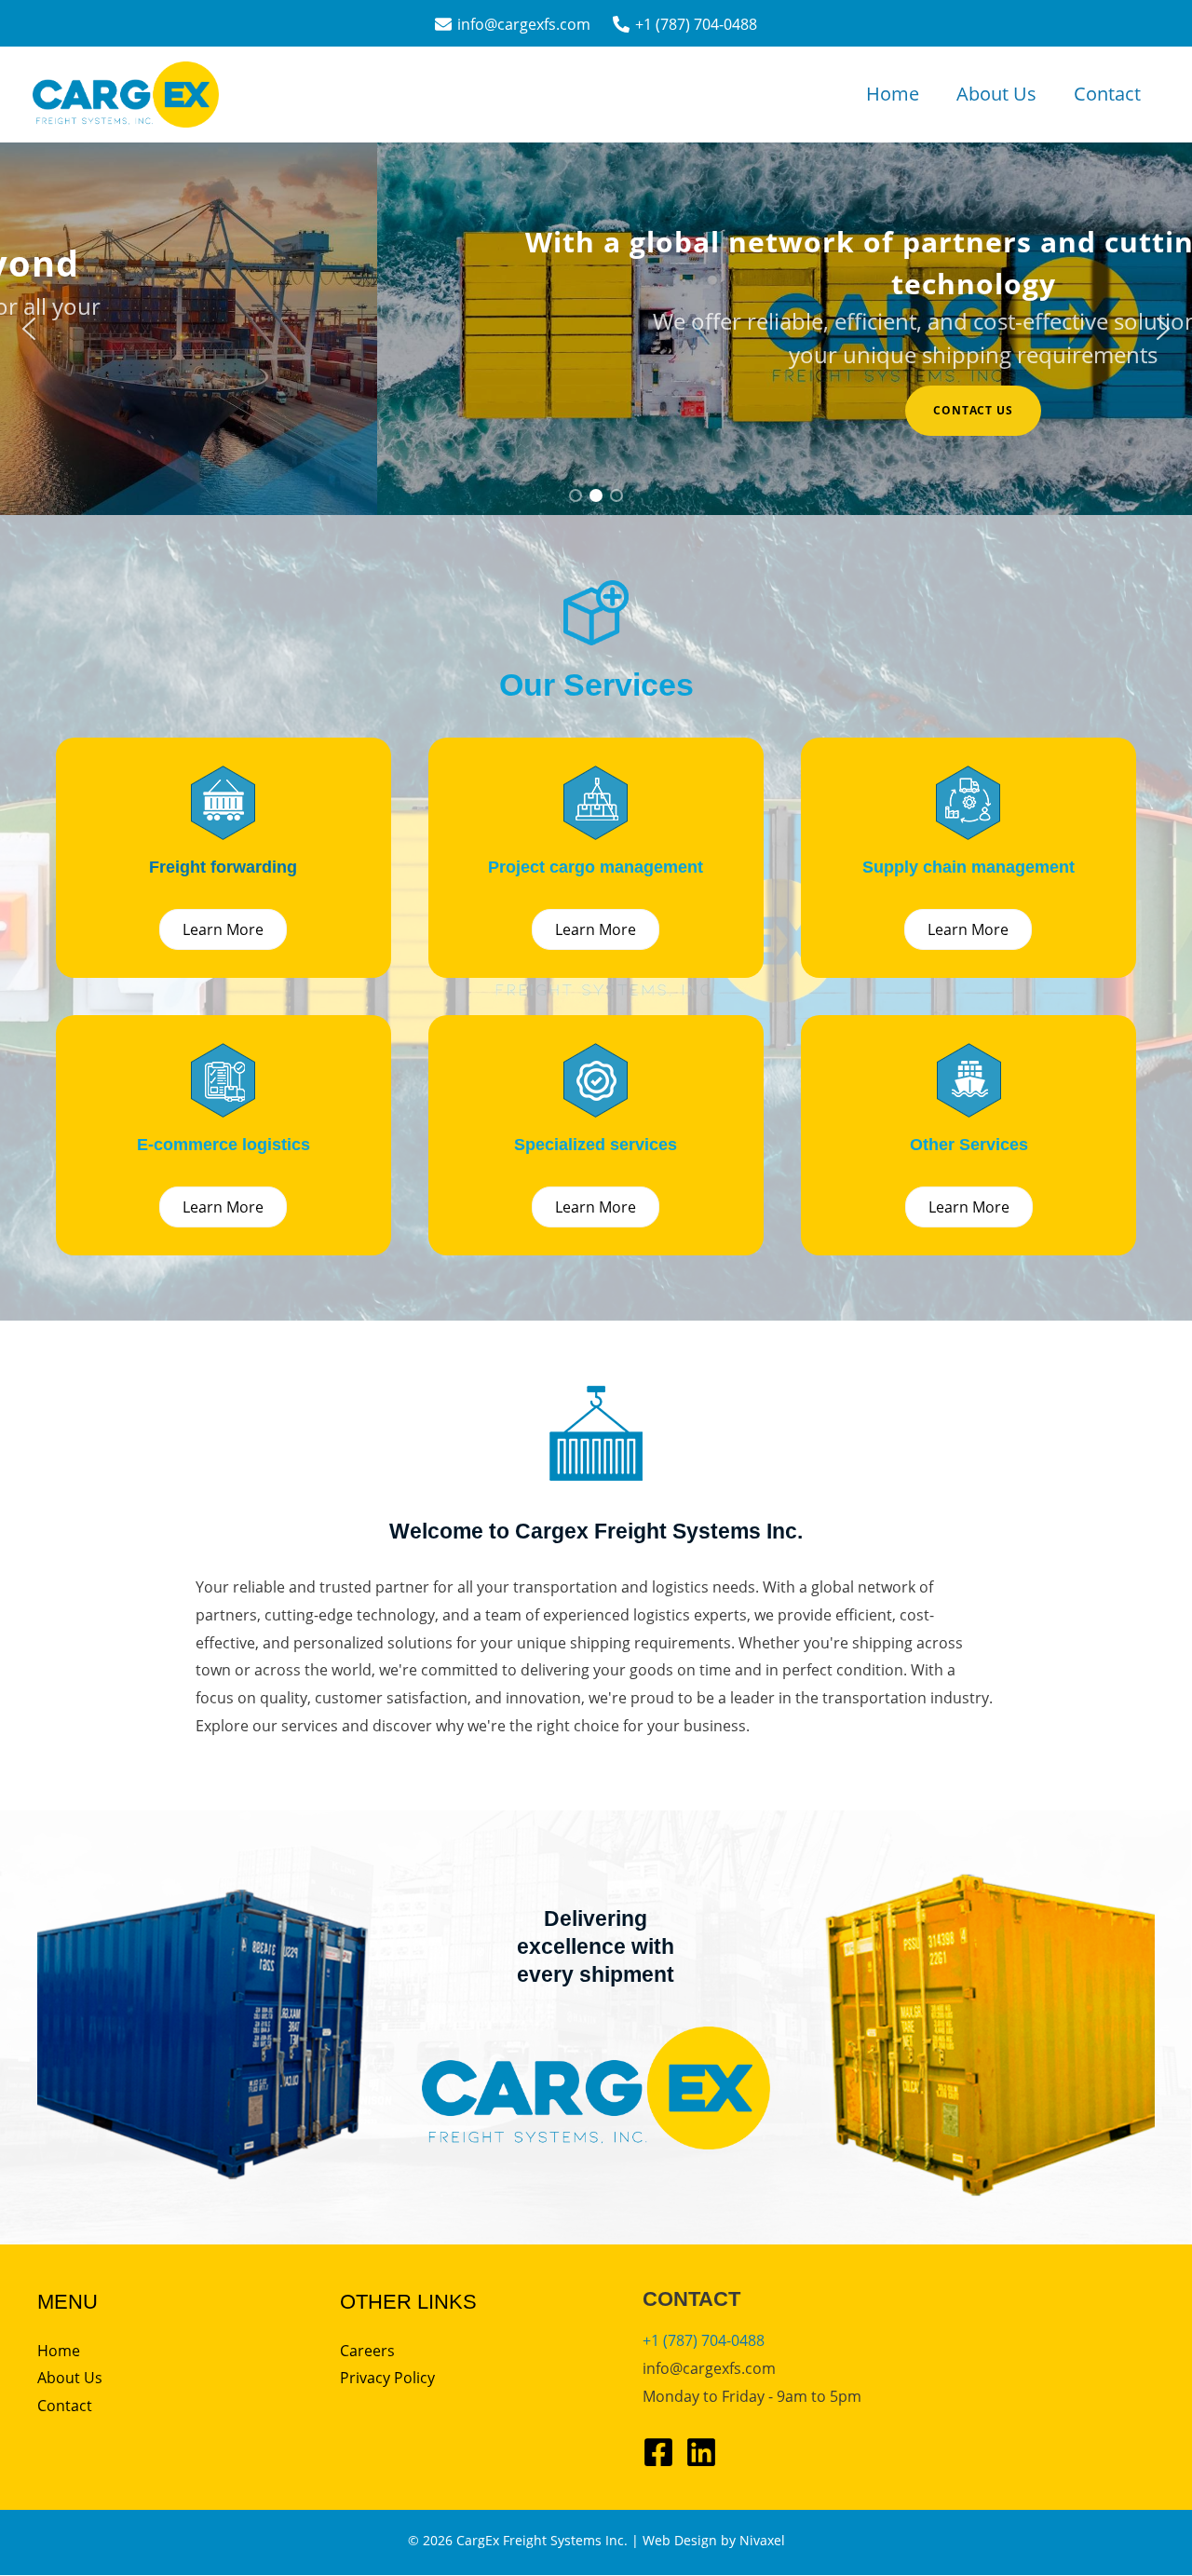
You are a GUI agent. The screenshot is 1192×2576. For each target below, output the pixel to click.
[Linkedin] (701, 2452)
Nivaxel (762, 2540)
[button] (29, 329)
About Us (996, 94)
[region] (596, 329)
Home (893, 94)
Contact (1107, 94)
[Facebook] (658, 2452)
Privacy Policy (387, 2378)
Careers (367, 2351)
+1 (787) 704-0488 (704, 2340)
